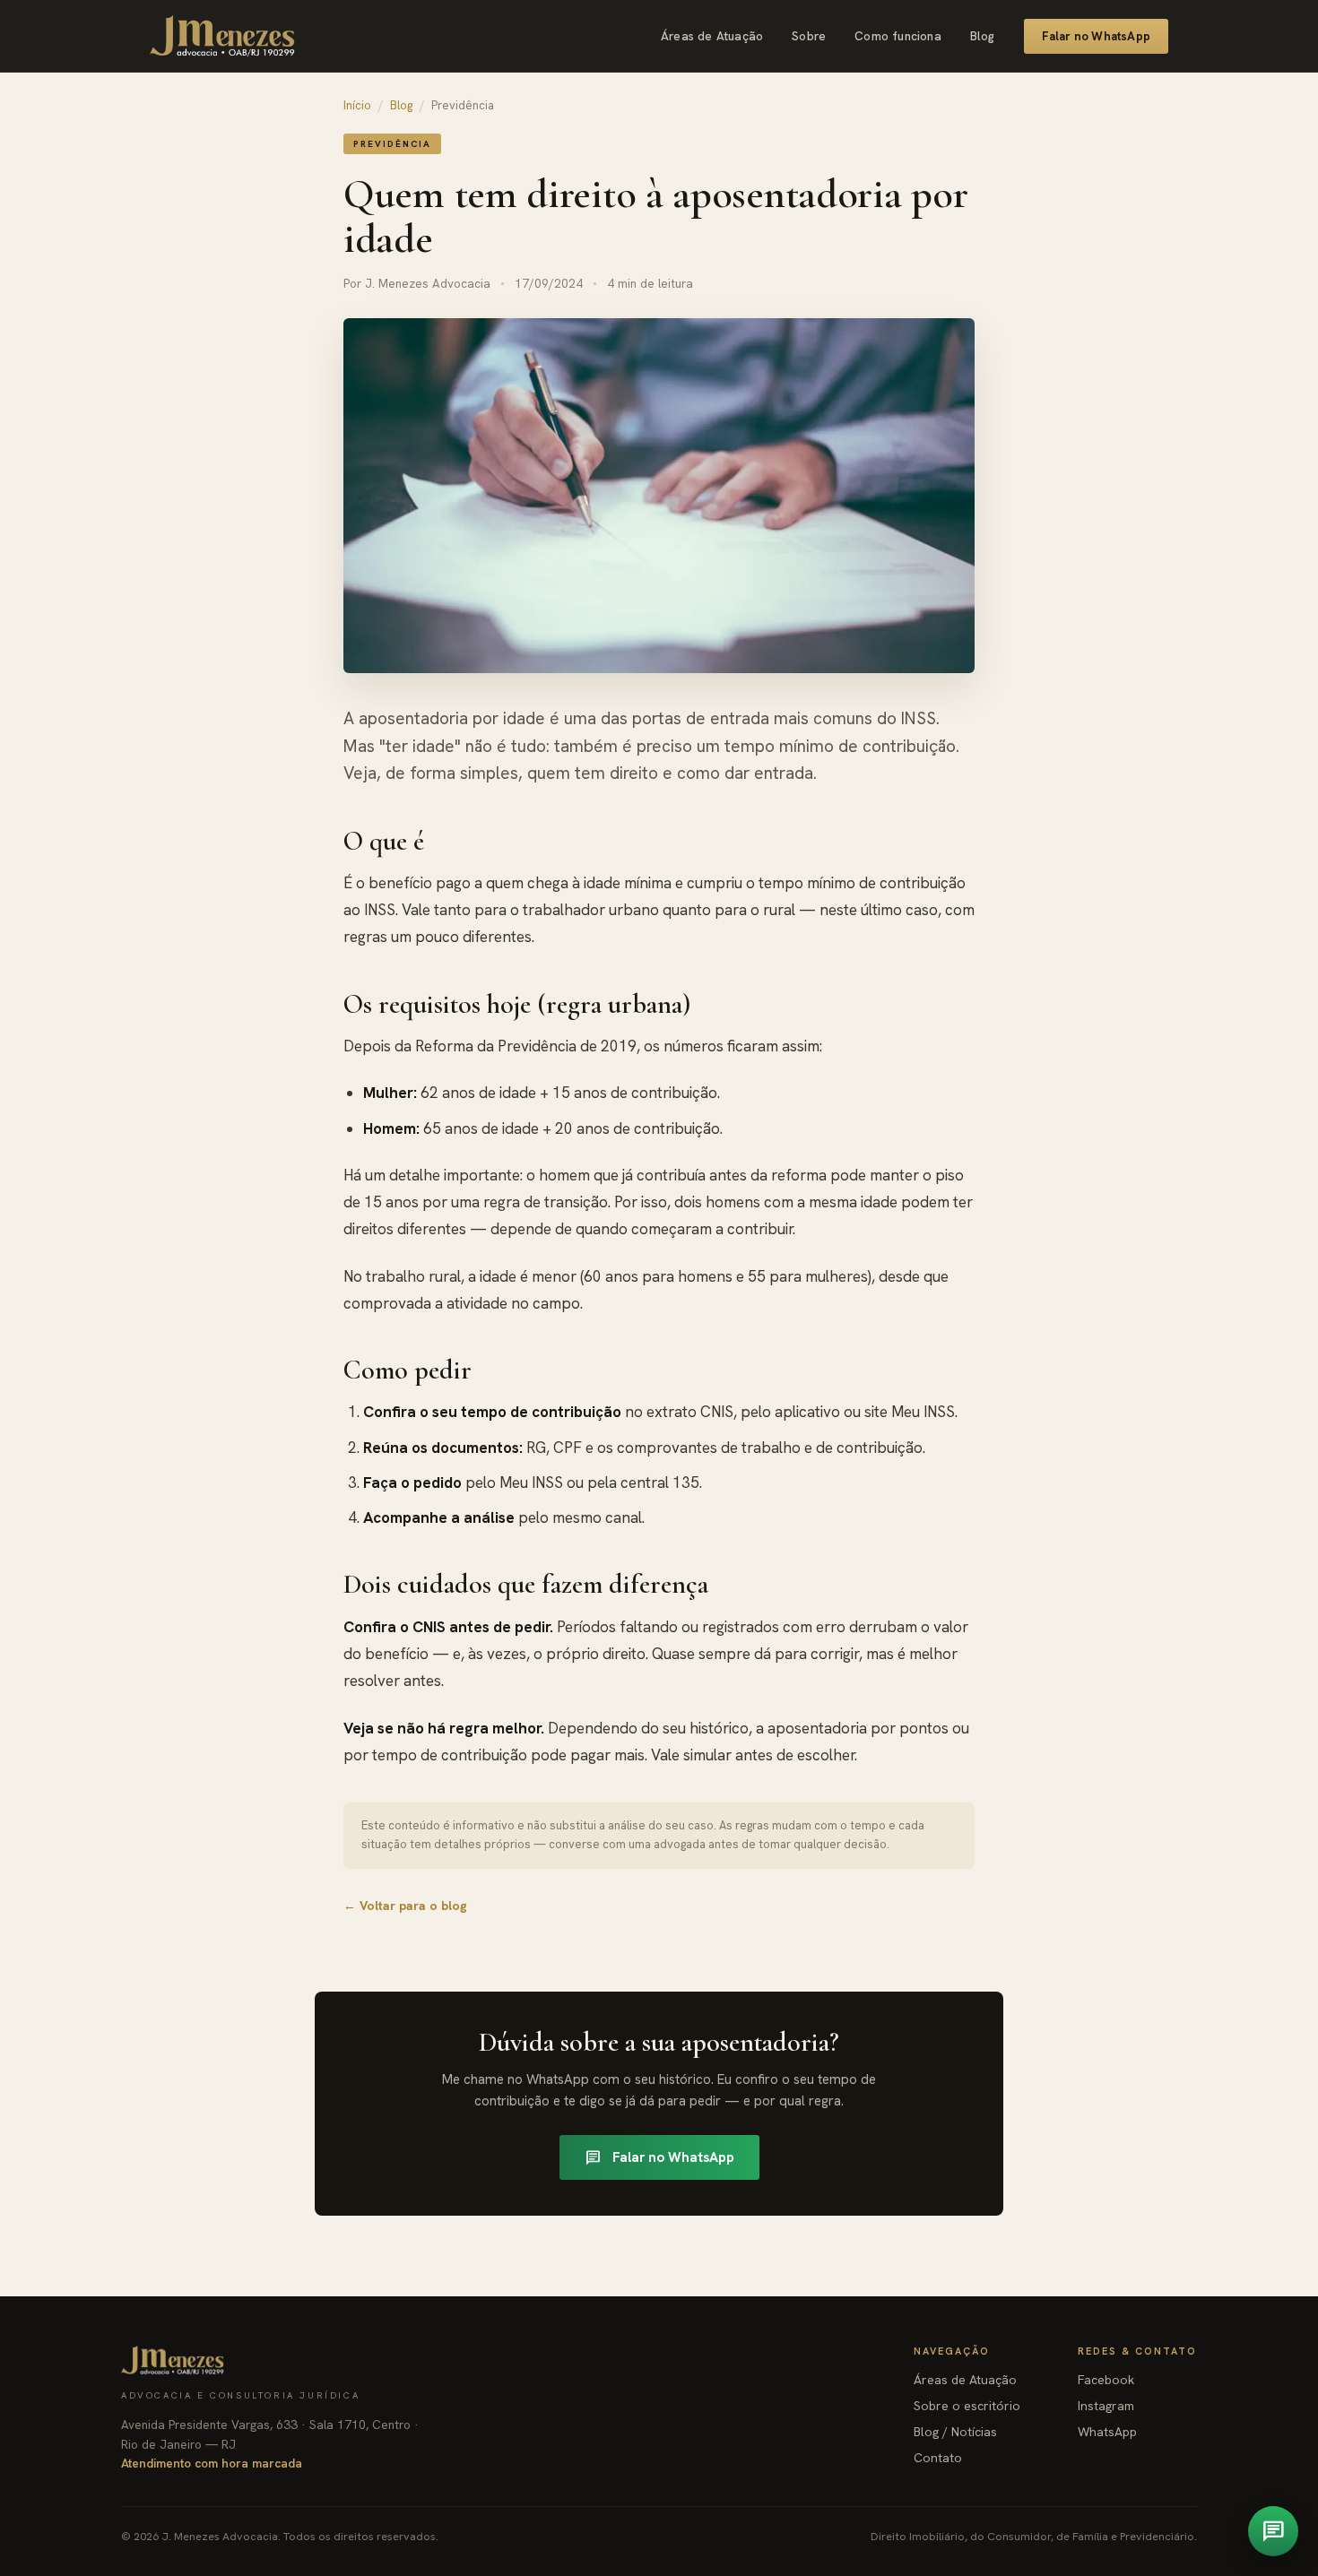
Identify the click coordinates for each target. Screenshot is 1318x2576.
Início (357, 105)
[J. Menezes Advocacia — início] (222, 36)
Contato (938, 2458)
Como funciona (898, 36)
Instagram (1106, 2406)
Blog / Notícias (955, 2432)
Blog (983, 36)
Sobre (809, 36)
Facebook (1106, 2380)
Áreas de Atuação (712, 36)
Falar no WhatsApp (1096, 36)
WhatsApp (1107, 2432)
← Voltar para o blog (405, 1906)
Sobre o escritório (967, 2406)
